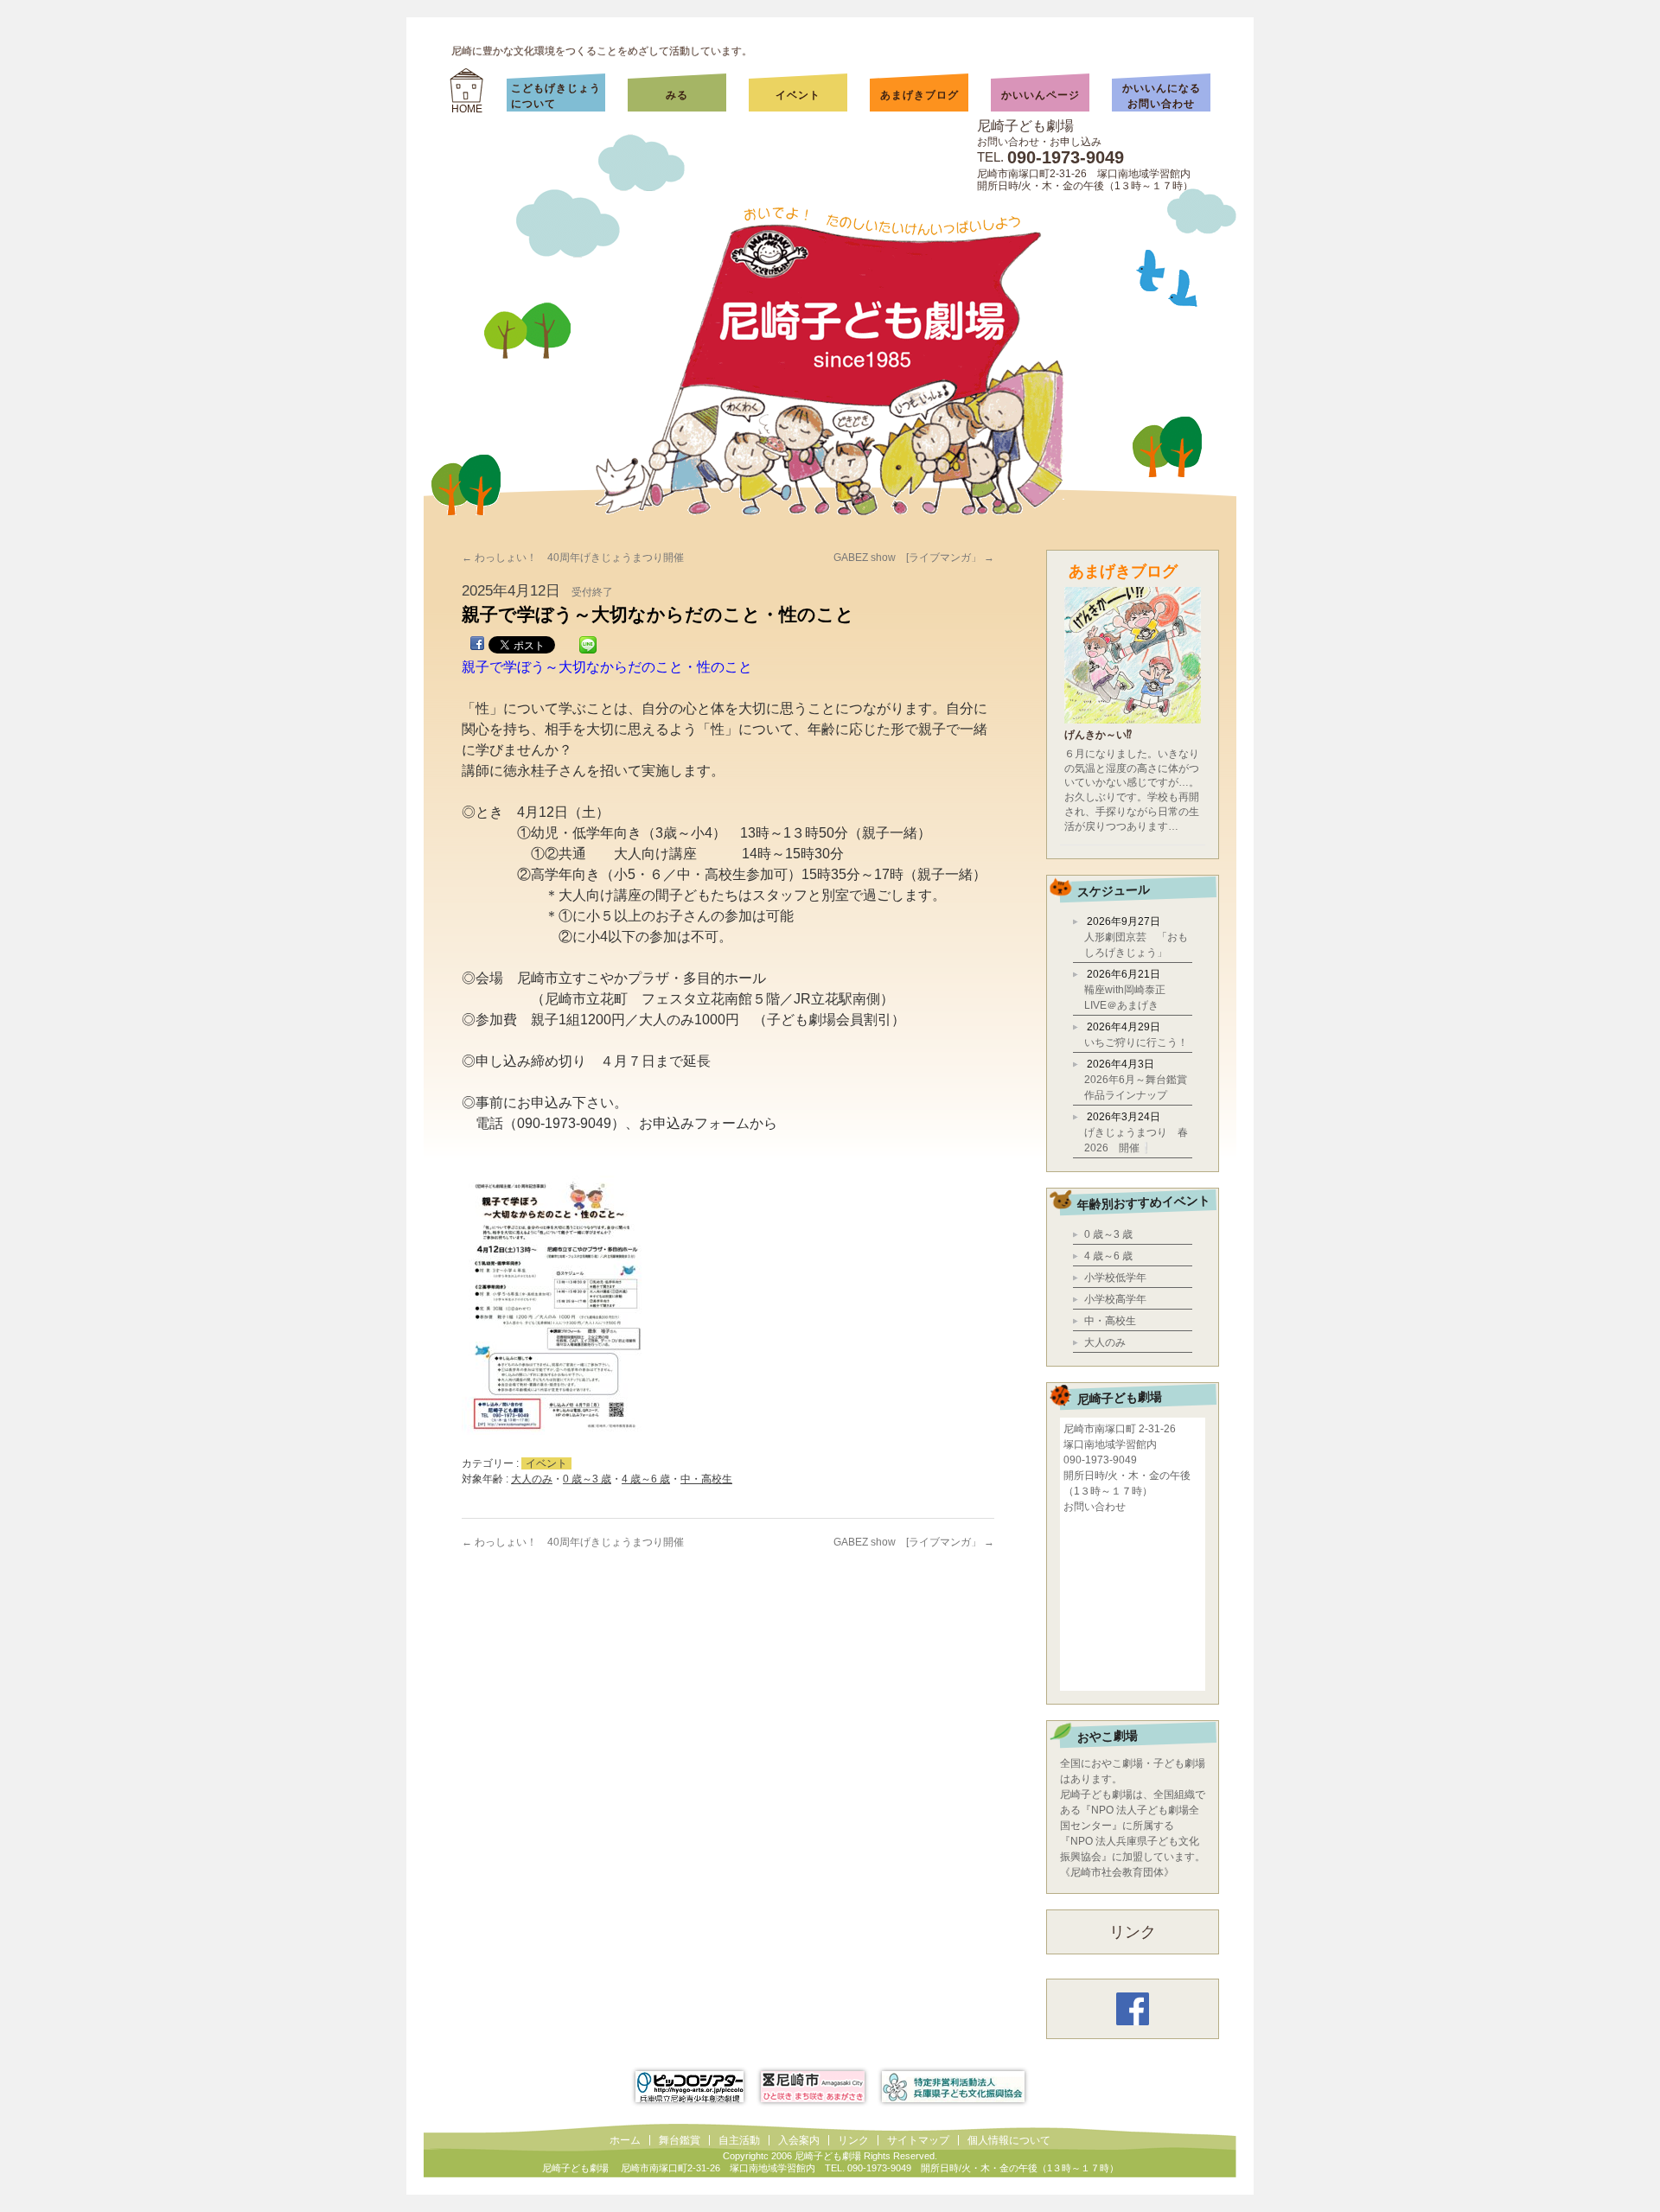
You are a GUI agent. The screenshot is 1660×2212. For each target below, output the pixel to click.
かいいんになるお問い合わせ (1162, 96)
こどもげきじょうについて (556, 96)
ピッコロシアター (690, 2087)
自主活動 (739, 2140)
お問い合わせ (1095, 1507)
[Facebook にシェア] (477, 646)
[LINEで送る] (588, 646)
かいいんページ (1041, 95)
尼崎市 (813, 2087)
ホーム (625, 2140)
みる (694, 95)
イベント (798, 95)
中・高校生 (706, 1479)
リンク (1133, 1932)
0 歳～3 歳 (587, 1479)
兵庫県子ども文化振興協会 (953, 2087)
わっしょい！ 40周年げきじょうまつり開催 (573, 558)
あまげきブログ (919, 95)
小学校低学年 (1115, 1278)
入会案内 (799, 2140)
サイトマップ (918, 2140)
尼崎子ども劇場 (1025, 126)
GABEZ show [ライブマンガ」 (914, 558)
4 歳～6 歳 (646, 1479)
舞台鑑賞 (680, 2140)
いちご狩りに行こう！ (1136, 1042)
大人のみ (532, 1479)
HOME (467, 109)
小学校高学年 (1115, 1299)
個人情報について (1009, 2140)
